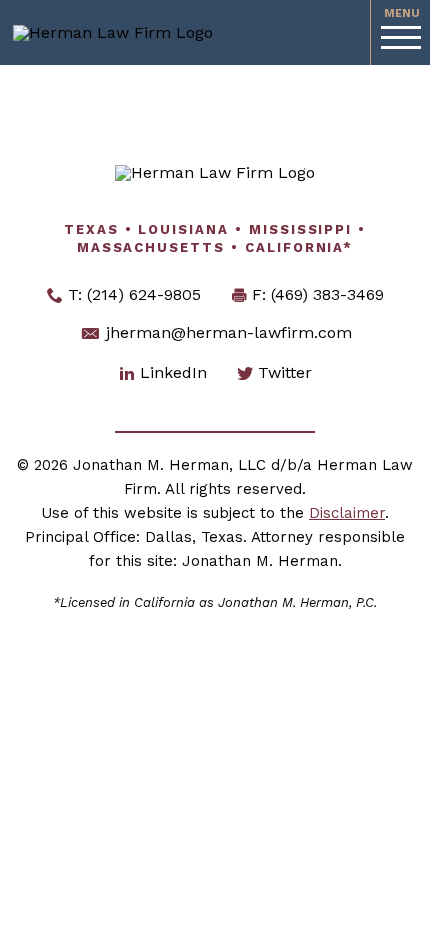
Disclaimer (347, 513)
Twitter (285, 372)
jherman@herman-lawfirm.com (226, 332)
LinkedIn (173, 372)
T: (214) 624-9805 (134, 294)
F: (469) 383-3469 (318, 294)
